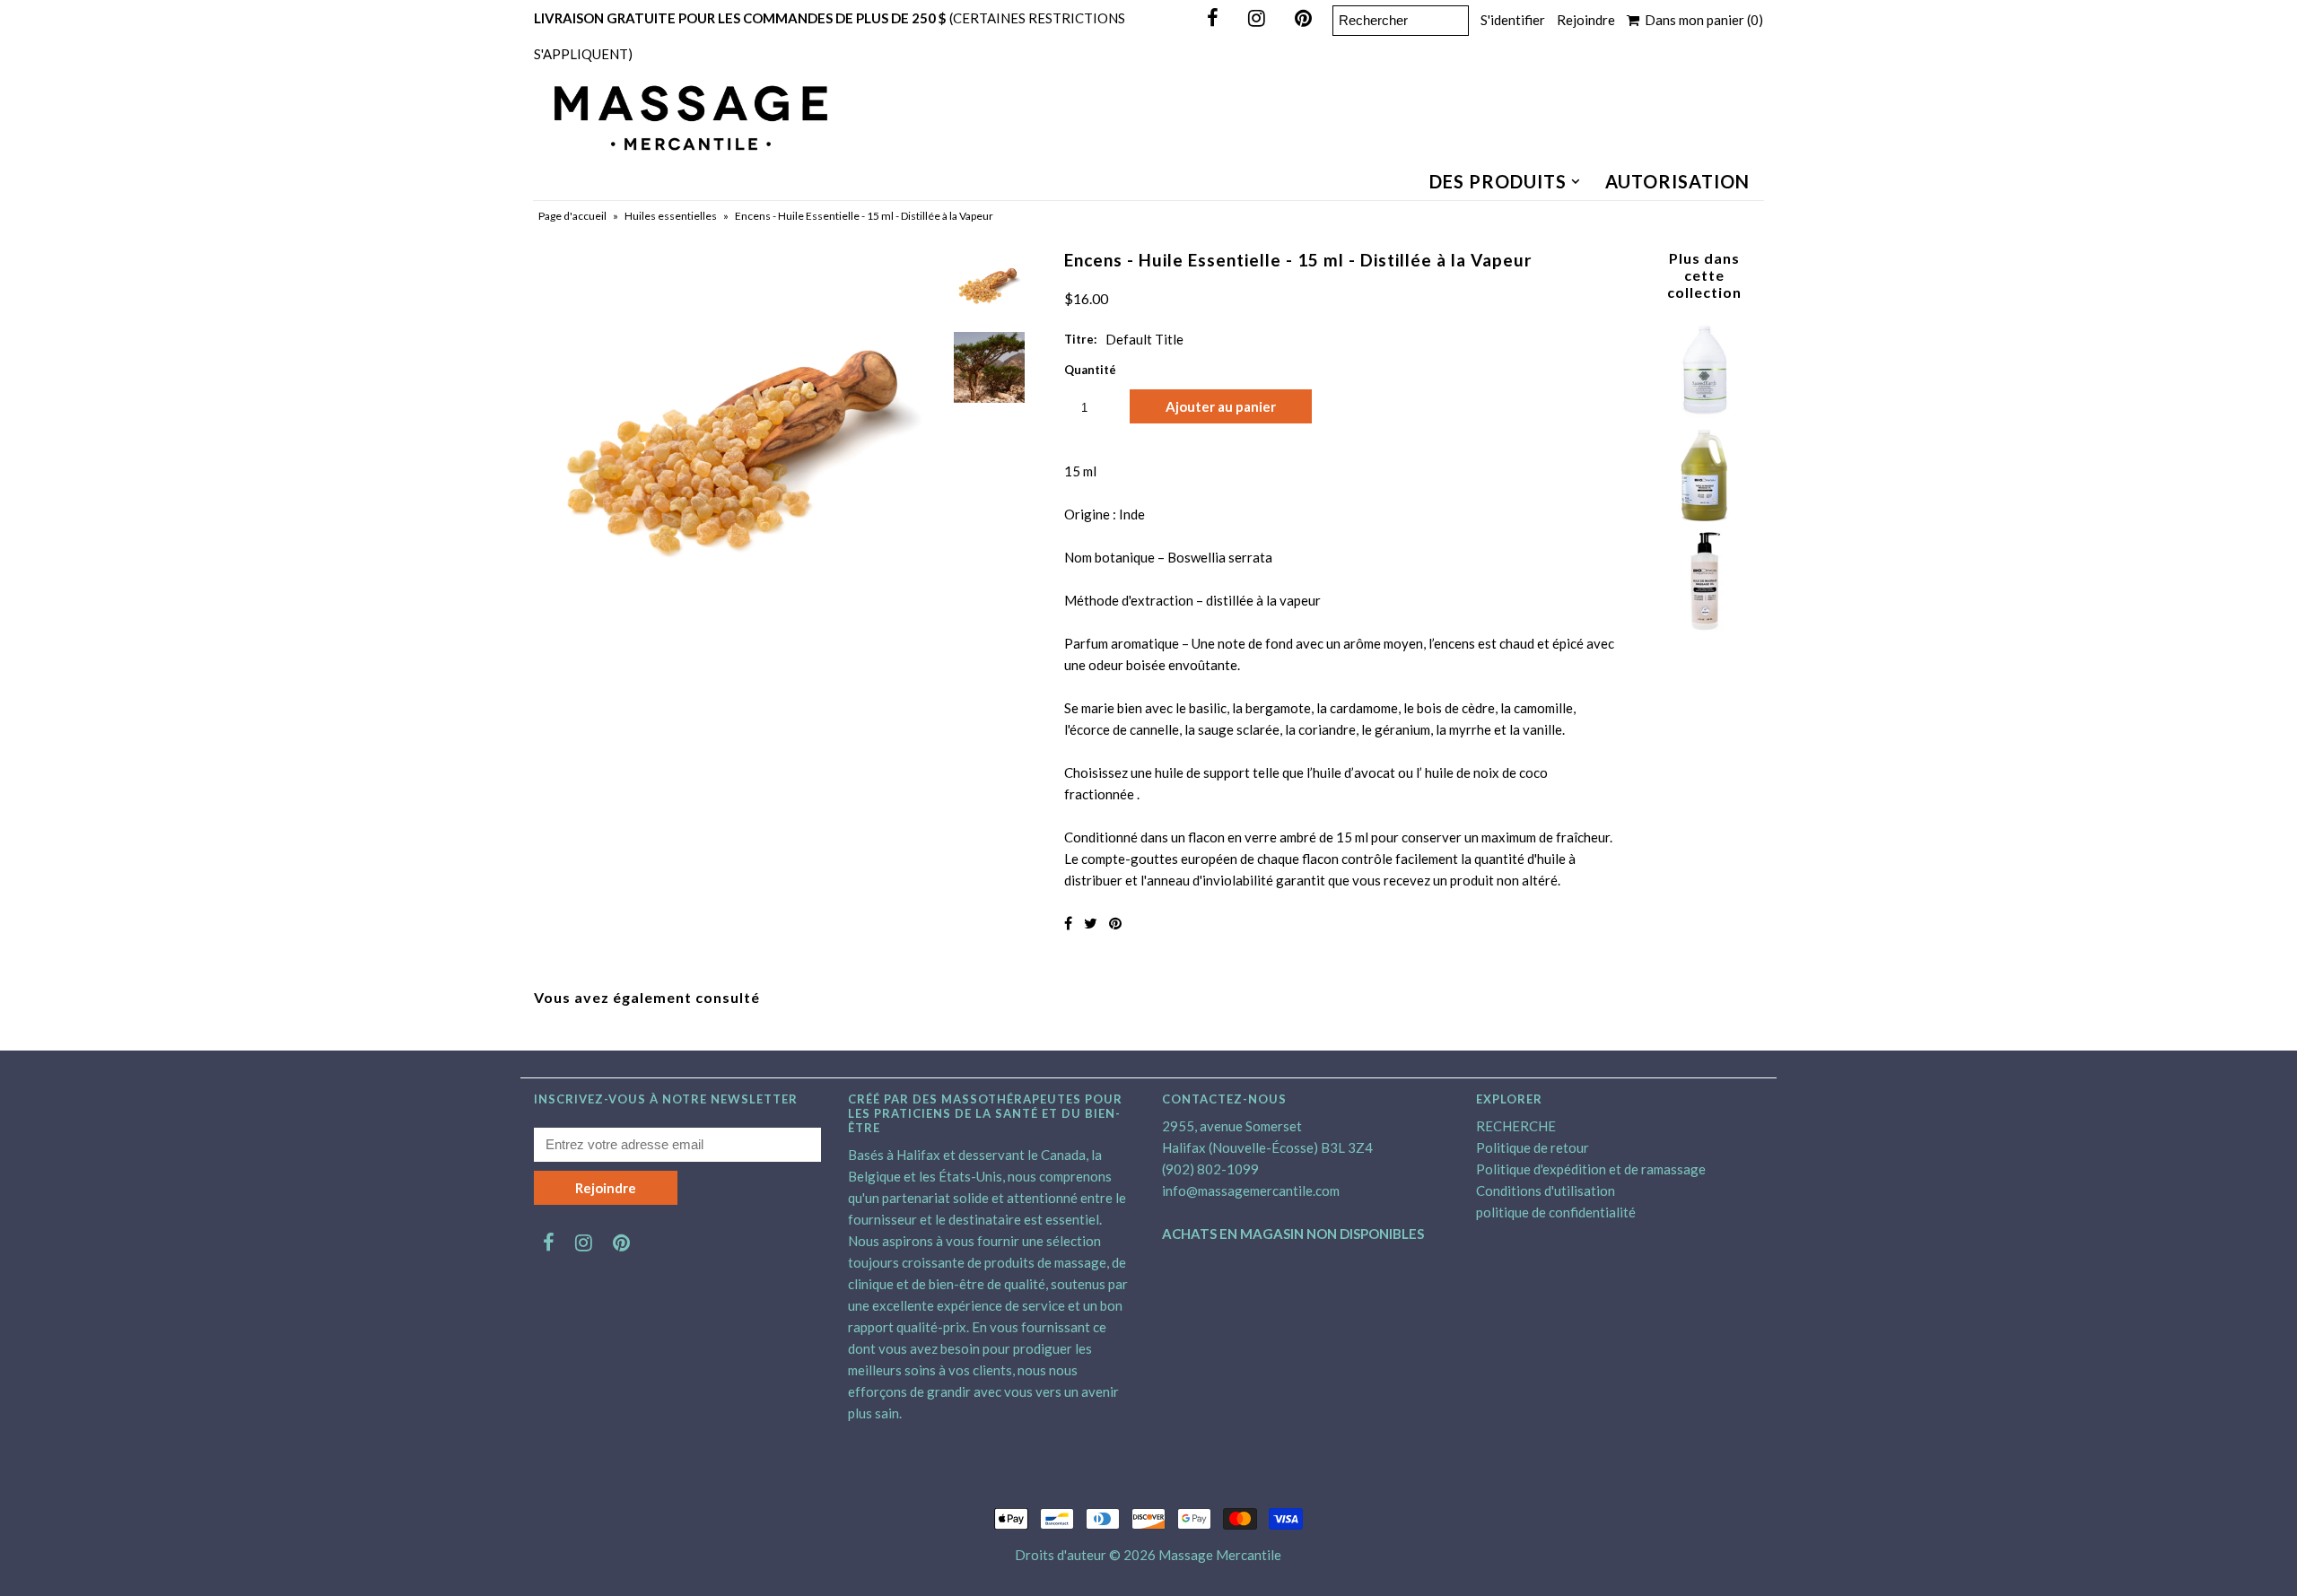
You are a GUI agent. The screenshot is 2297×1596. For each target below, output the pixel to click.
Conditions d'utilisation (1546, 1190)
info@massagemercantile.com (1251, 1190)
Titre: (1080, 339)
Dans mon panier (1701, 20)
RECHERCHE (1516, 1126)
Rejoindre (1586, 20)
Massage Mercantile (1220, 1555)
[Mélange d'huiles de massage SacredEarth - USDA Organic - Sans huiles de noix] (1704, 414)
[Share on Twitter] (1091, 923)
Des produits (1498, 181)
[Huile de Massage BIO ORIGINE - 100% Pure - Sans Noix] (1704, 520)
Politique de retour (1533, 1147)
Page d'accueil (572, 216)
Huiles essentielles (671, 216)
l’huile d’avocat (1351, 772)
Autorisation (1677, 181)
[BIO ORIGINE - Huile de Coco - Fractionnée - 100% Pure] (1704, 627)
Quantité (1090, 370)
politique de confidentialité (1556, 1212)
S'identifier (1513, 20)
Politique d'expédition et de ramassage (1591, 1169)
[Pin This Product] (1115, 923)
